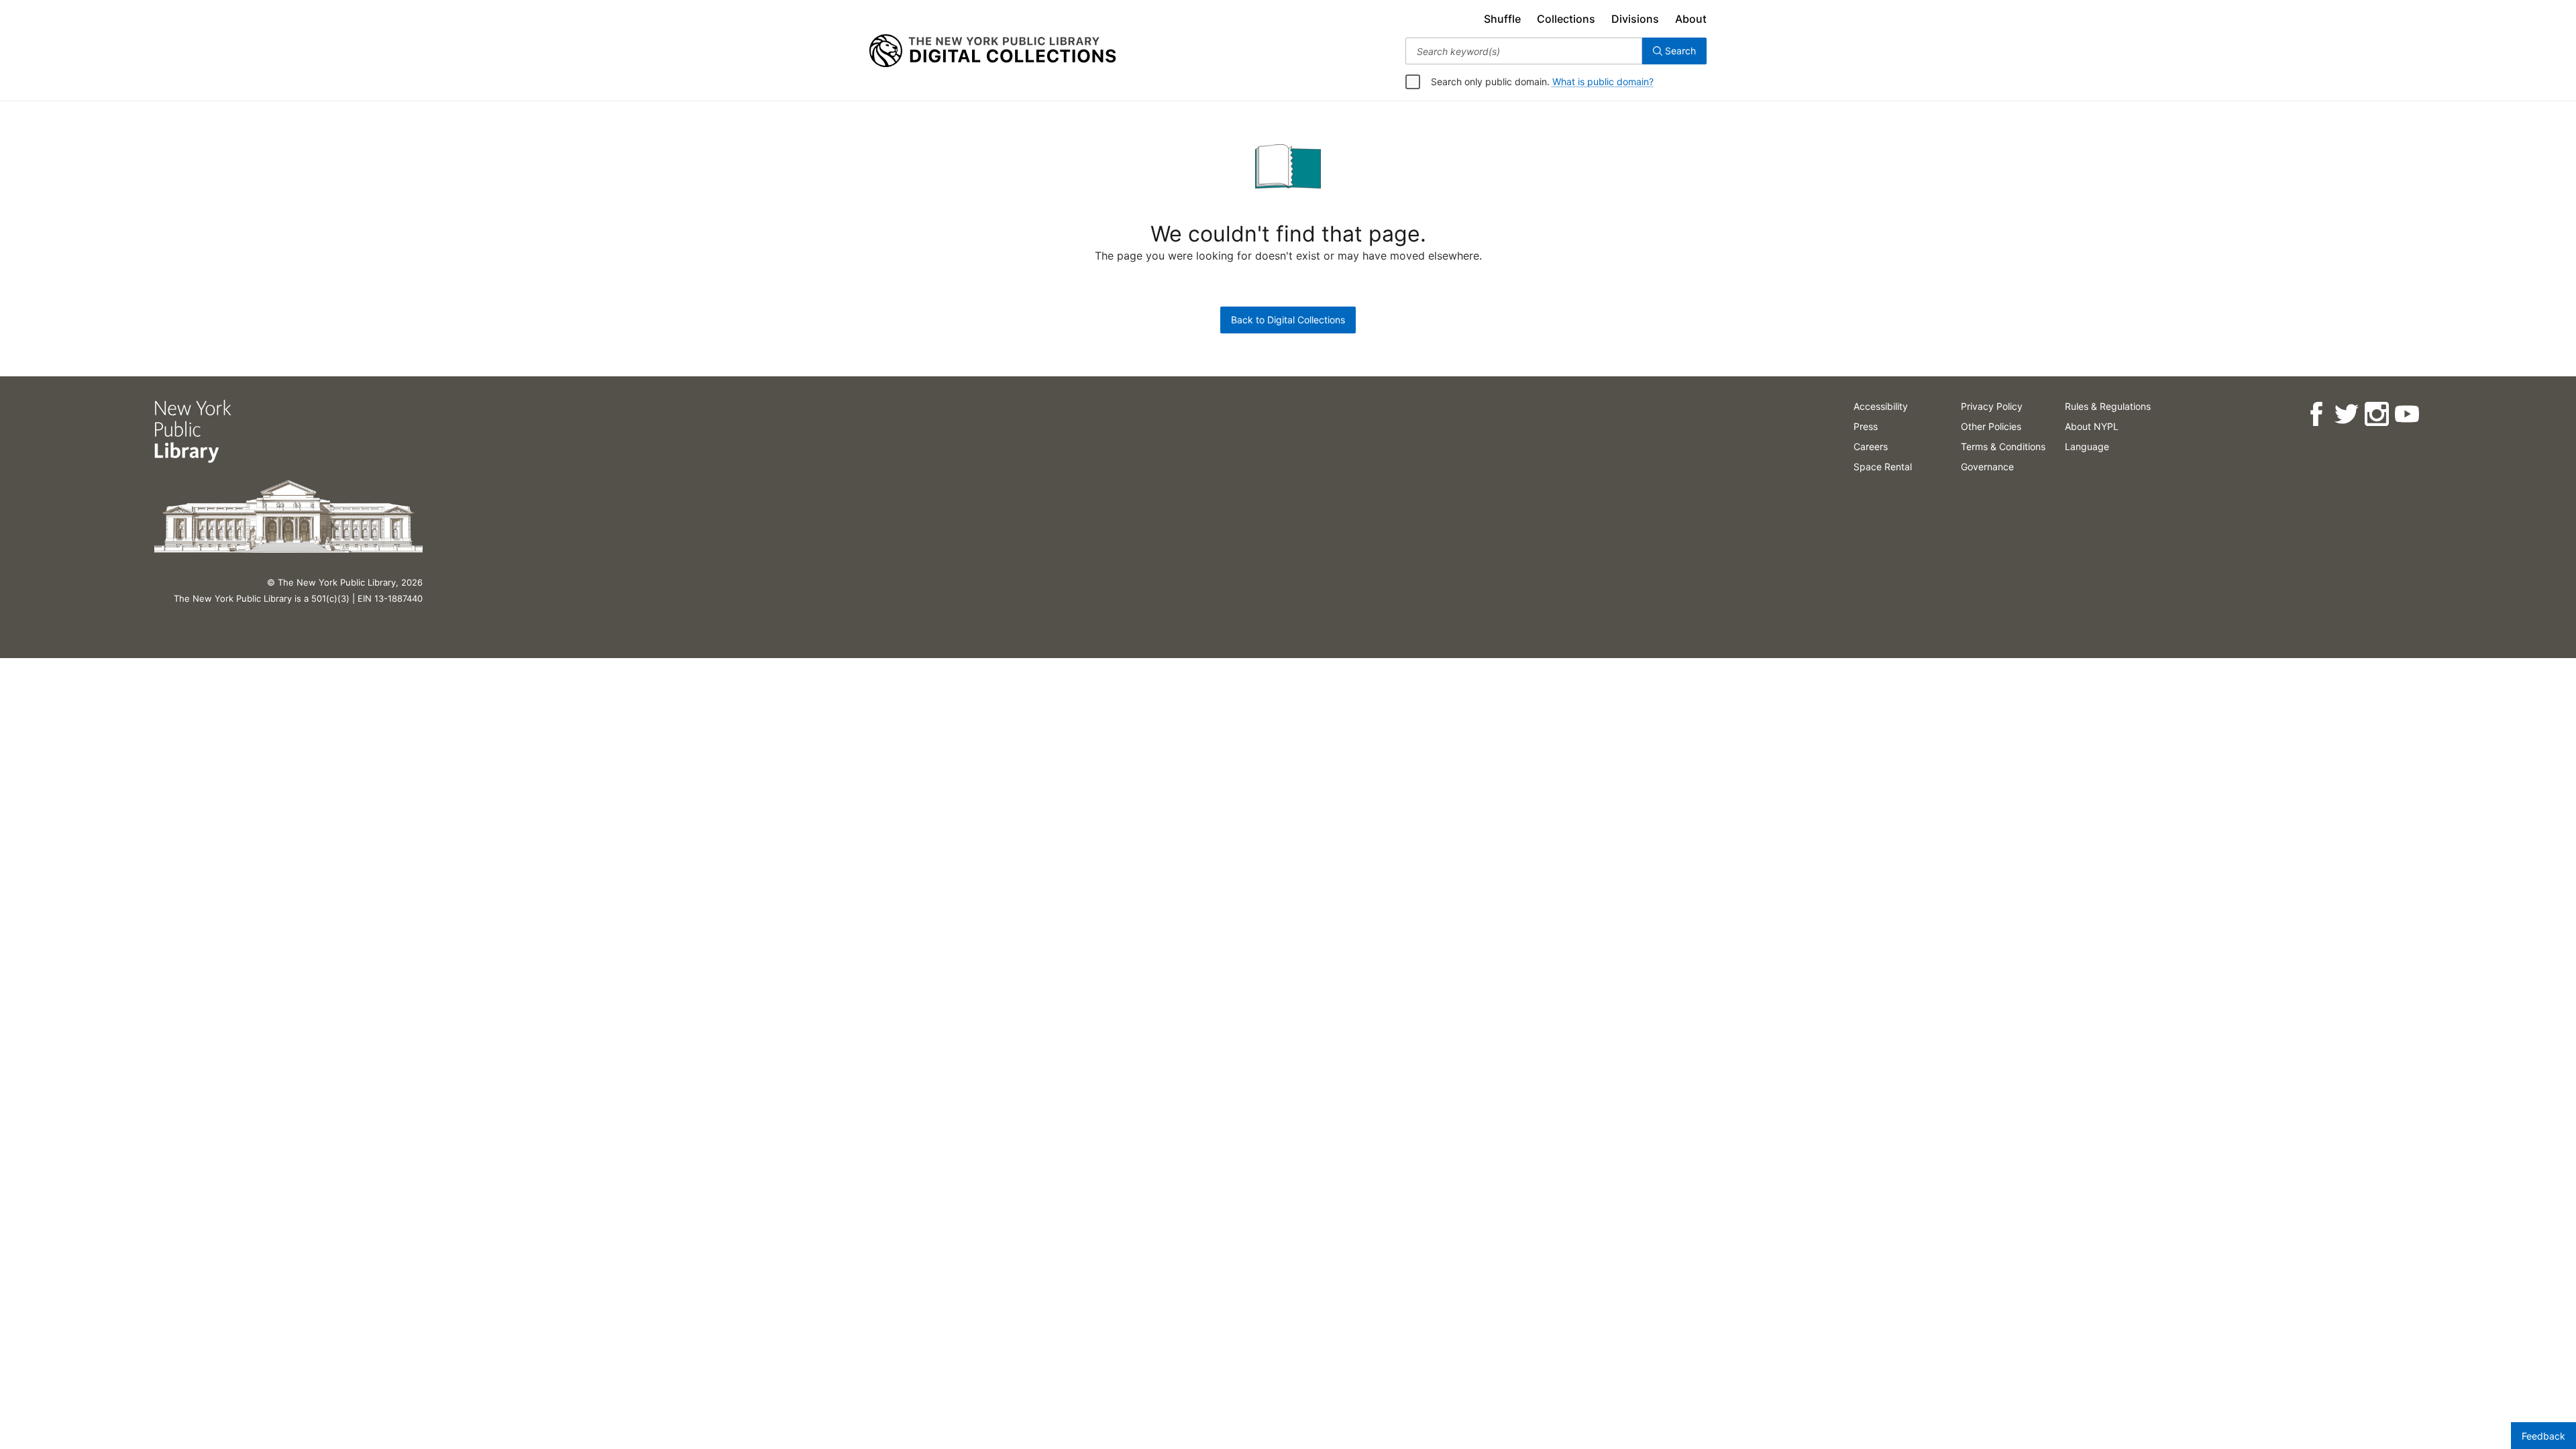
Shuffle (1502, 19)
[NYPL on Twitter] (2346, 414)
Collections (1566, 19)
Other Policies (1991, 426)
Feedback (2543, 1436)
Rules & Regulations (2108, 406)
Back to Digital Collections (1288, 320)
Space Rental (1883, 467)
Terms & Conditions (2003, 446)
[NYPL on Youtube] (2407, 414)
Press (1866, 426)
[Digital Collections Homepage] (992, 51)
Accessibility (1881, 406)
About (1691, 19)
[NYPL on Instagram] (2376, 414)
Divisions (1635, 19)
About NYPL (2092, 426)
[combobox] (1524, 51)
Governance (1987, 467)
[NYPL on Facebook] (2316, 414)
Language (2087, 446)
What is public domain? (1603, 82)
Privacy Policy (1992, 406)
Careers (1871, 446)
